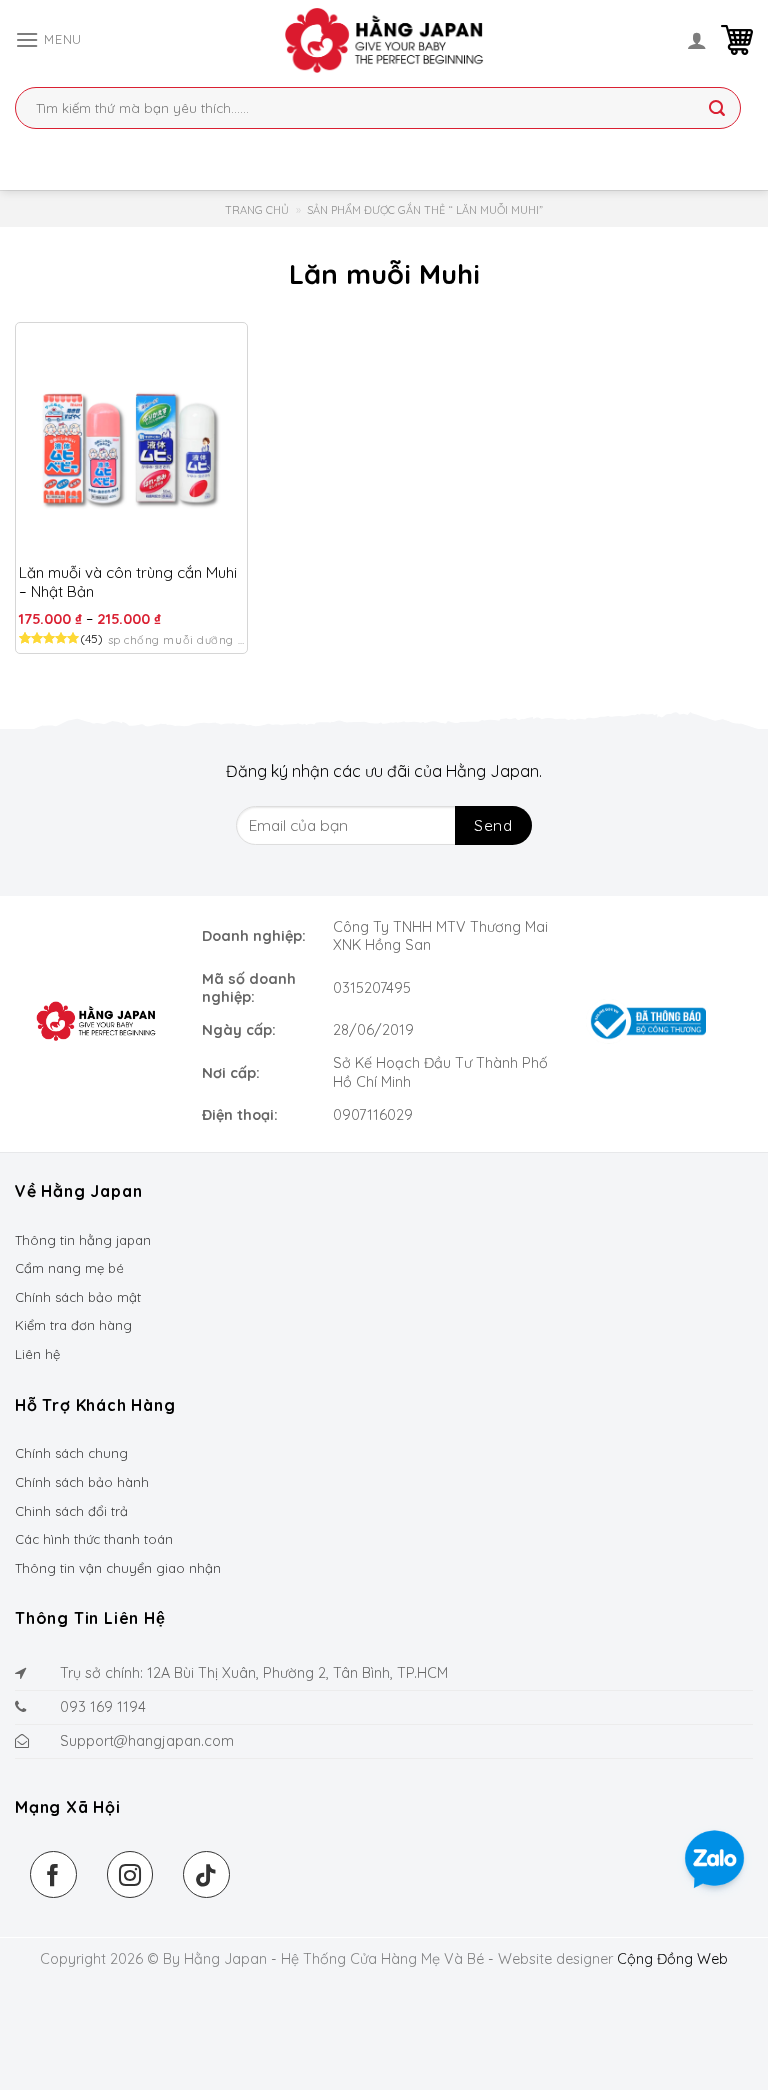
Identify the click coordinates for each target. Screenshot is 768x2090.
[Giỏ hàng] (737, 40)
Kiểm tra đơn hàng (73, 1325)
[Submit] (717, 110)
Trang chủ (257, 210)
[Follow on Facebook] (53, 1874)
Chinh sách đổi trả (71, 1511)
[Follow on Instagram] (130, 1874)
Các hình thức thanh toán (94, 1539)
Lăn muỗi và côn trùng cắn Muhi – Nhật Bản (128, 582)
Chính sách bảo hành (82, 1482)
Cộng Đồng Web (672, 1959)
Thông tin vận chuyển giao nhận (118, 1568)
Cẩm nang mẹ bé (69, 1268)
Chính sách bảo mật (78, 1297)
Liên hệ (37, 1354)
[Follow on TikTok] (206, 1874)
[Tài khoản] (697, 40)
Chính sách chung (71, 1453)
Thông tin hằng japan (83, 1240)
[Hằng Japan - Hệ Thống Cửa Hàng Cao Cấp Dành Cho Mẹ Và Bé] (384, 40)
